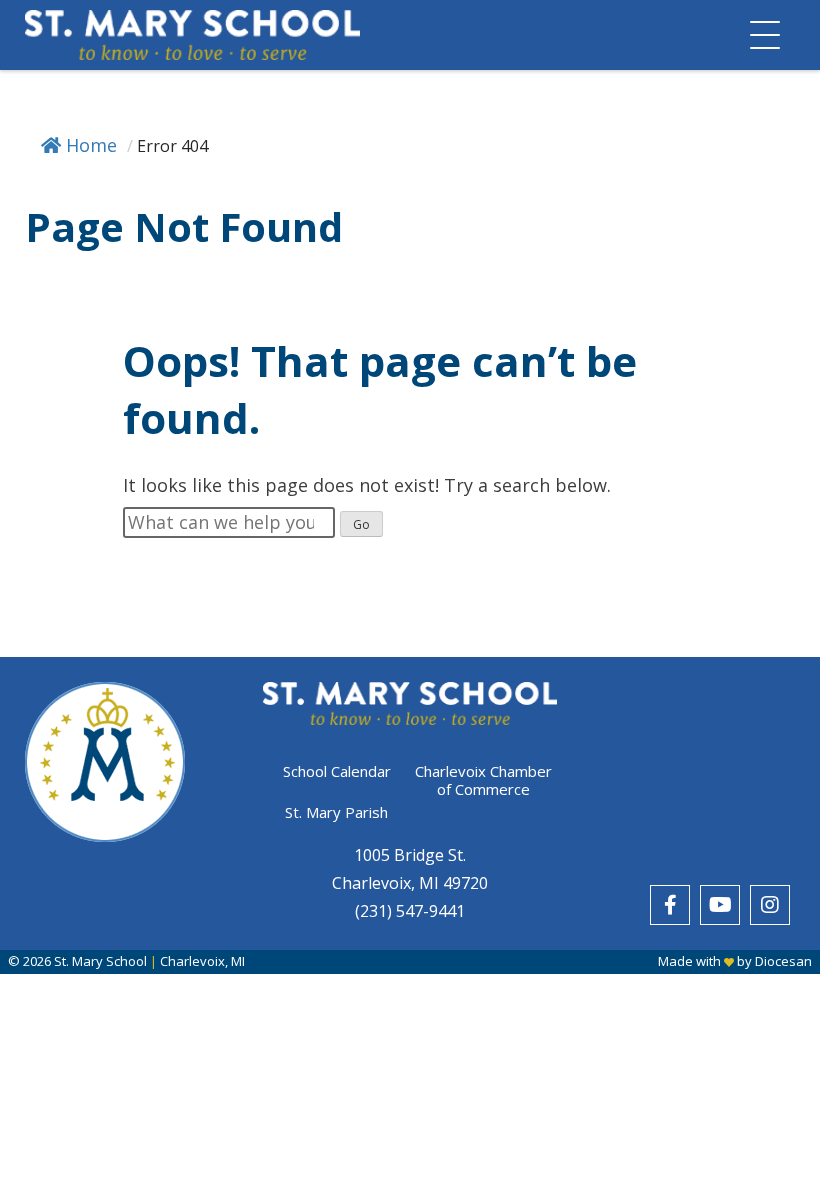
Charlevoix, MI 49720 (410, 883)
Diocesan (783, 961)
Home (91, 145)
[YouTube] (720, 905)
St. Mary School (100, 961)
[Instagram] (770, 905)
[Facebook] (670, 905)
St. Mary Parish (336, 812)
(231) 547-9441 (410, 911)
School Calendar (337, 771)
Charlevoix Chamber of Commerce (483, 780)
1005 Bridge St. (410, 855)
